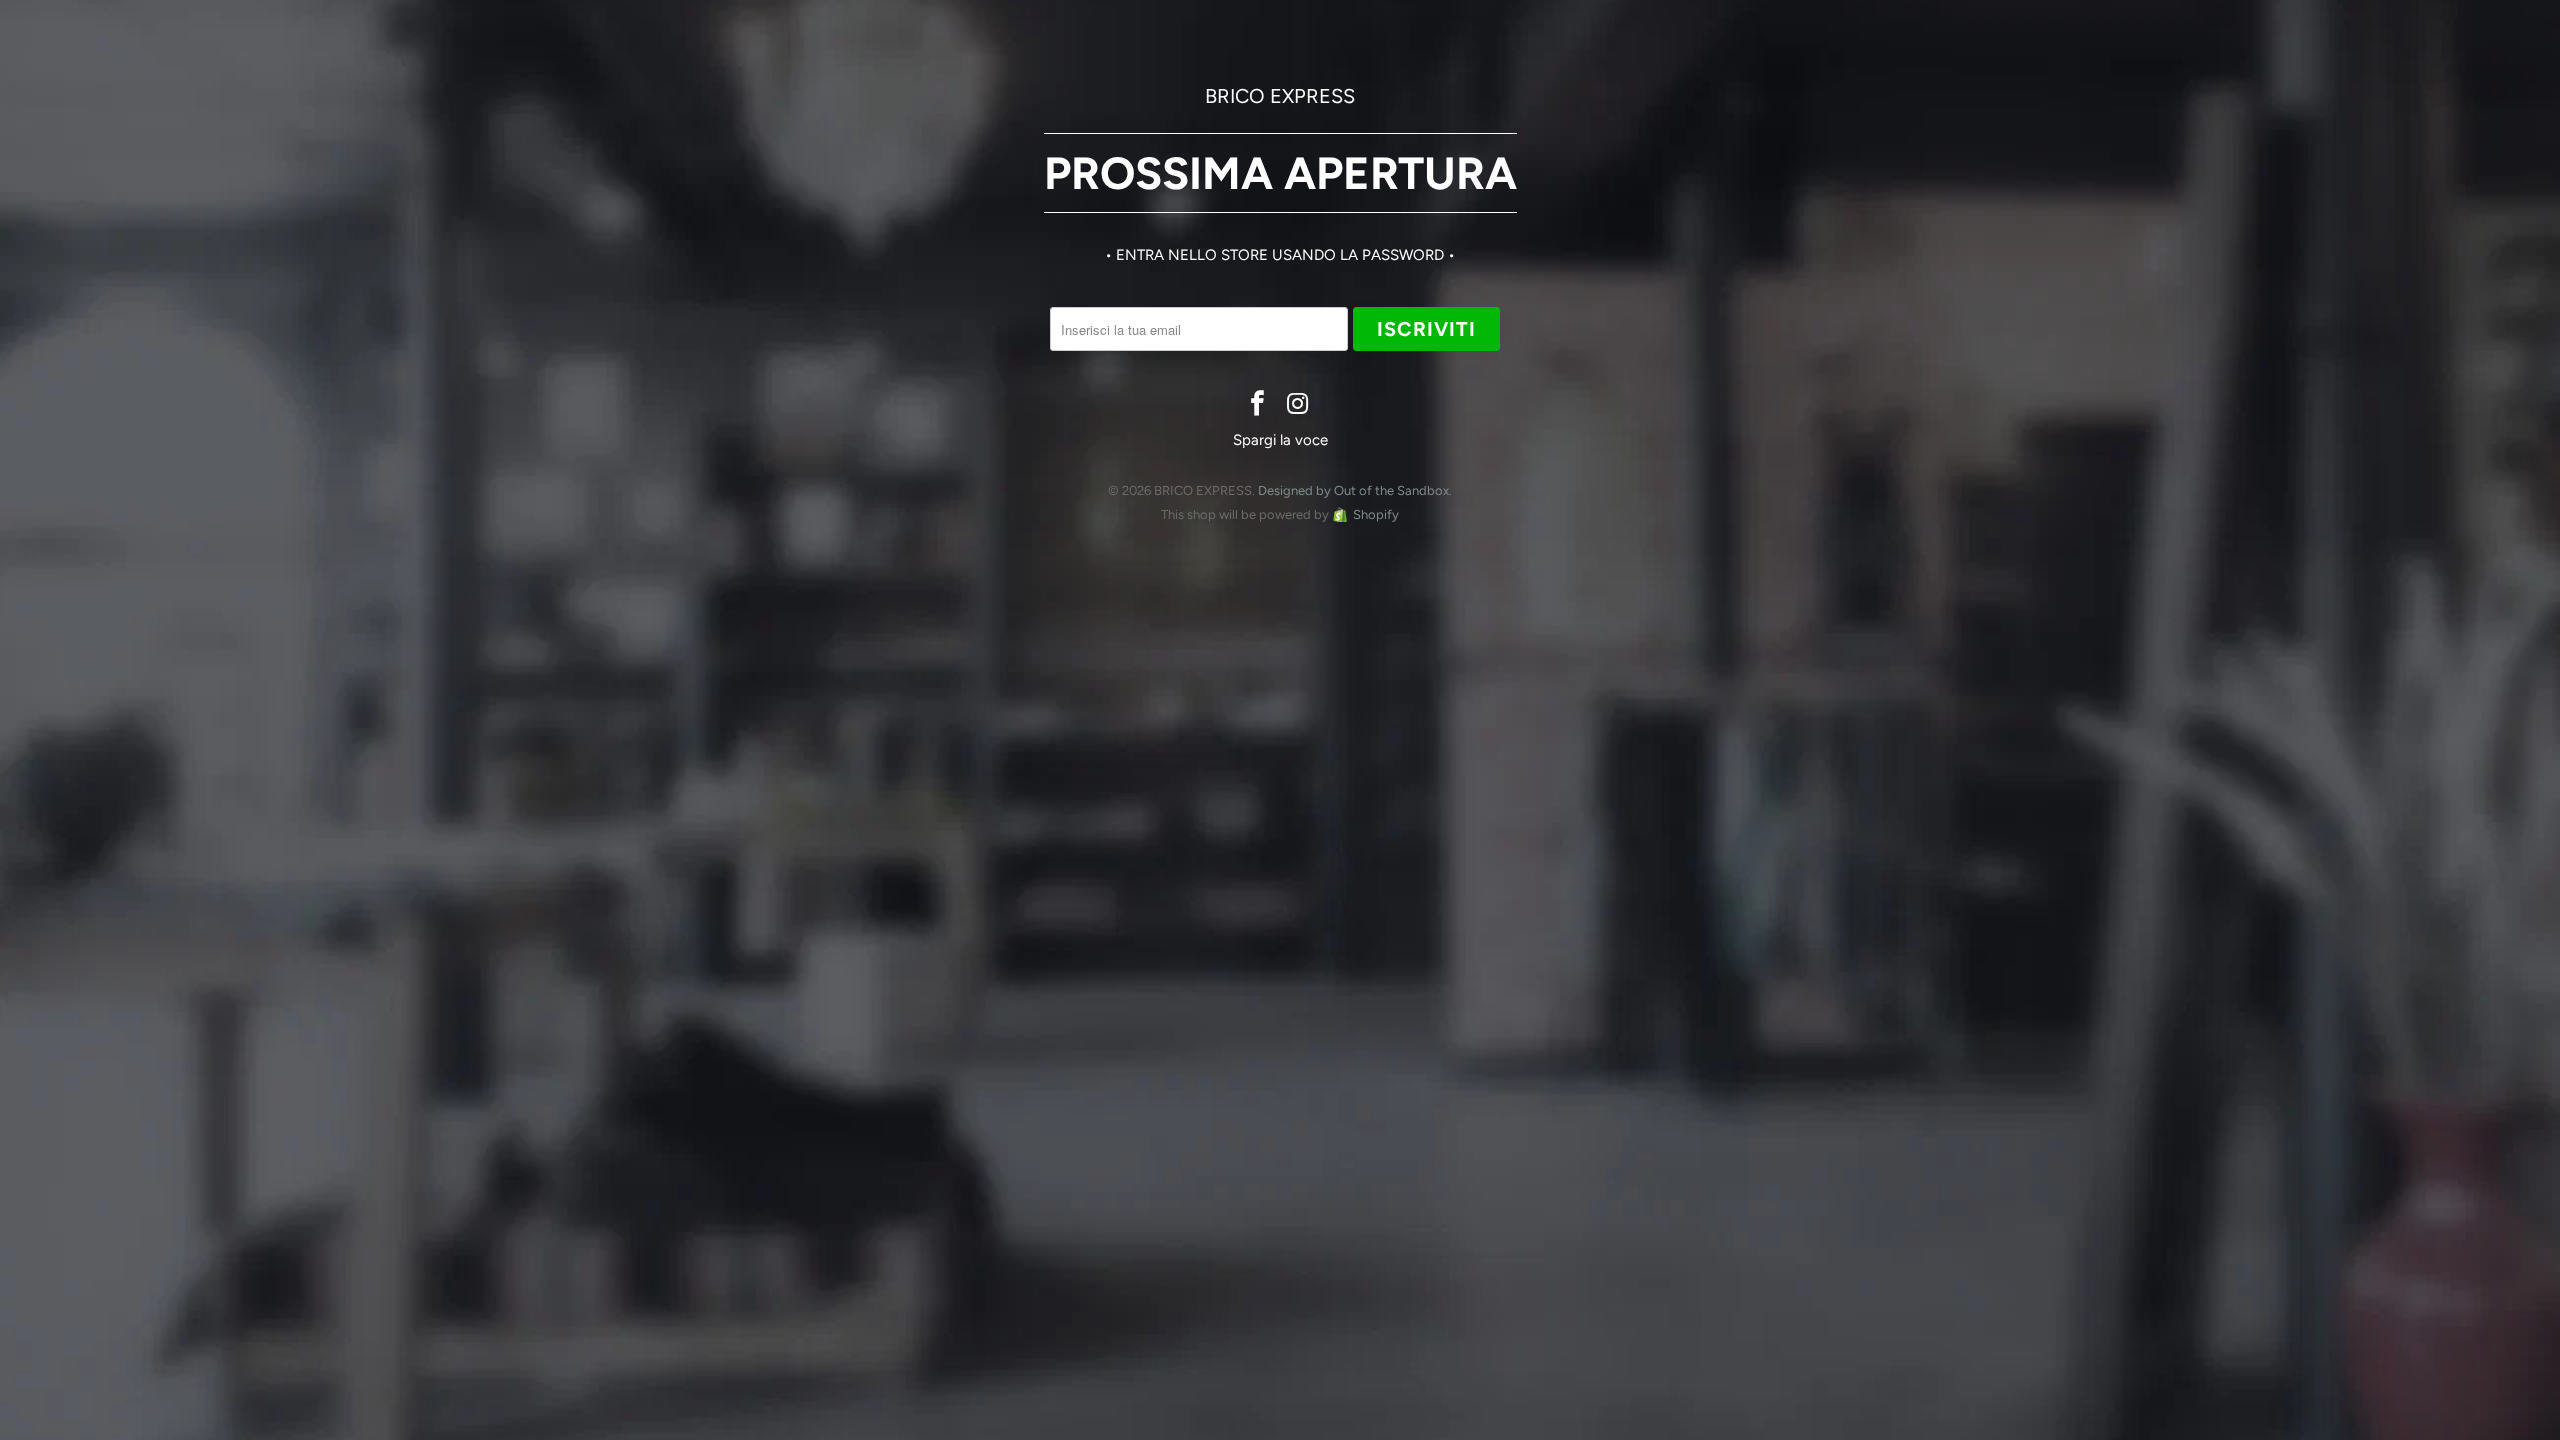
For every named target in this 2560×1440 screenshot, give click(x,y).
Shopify (1376, 514)
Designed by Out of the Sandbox (1353, 490)
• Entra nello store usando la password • (1280, 255)
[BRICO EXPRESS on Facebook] (1258, 405)
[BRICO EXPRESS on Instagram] (1298, 405)
